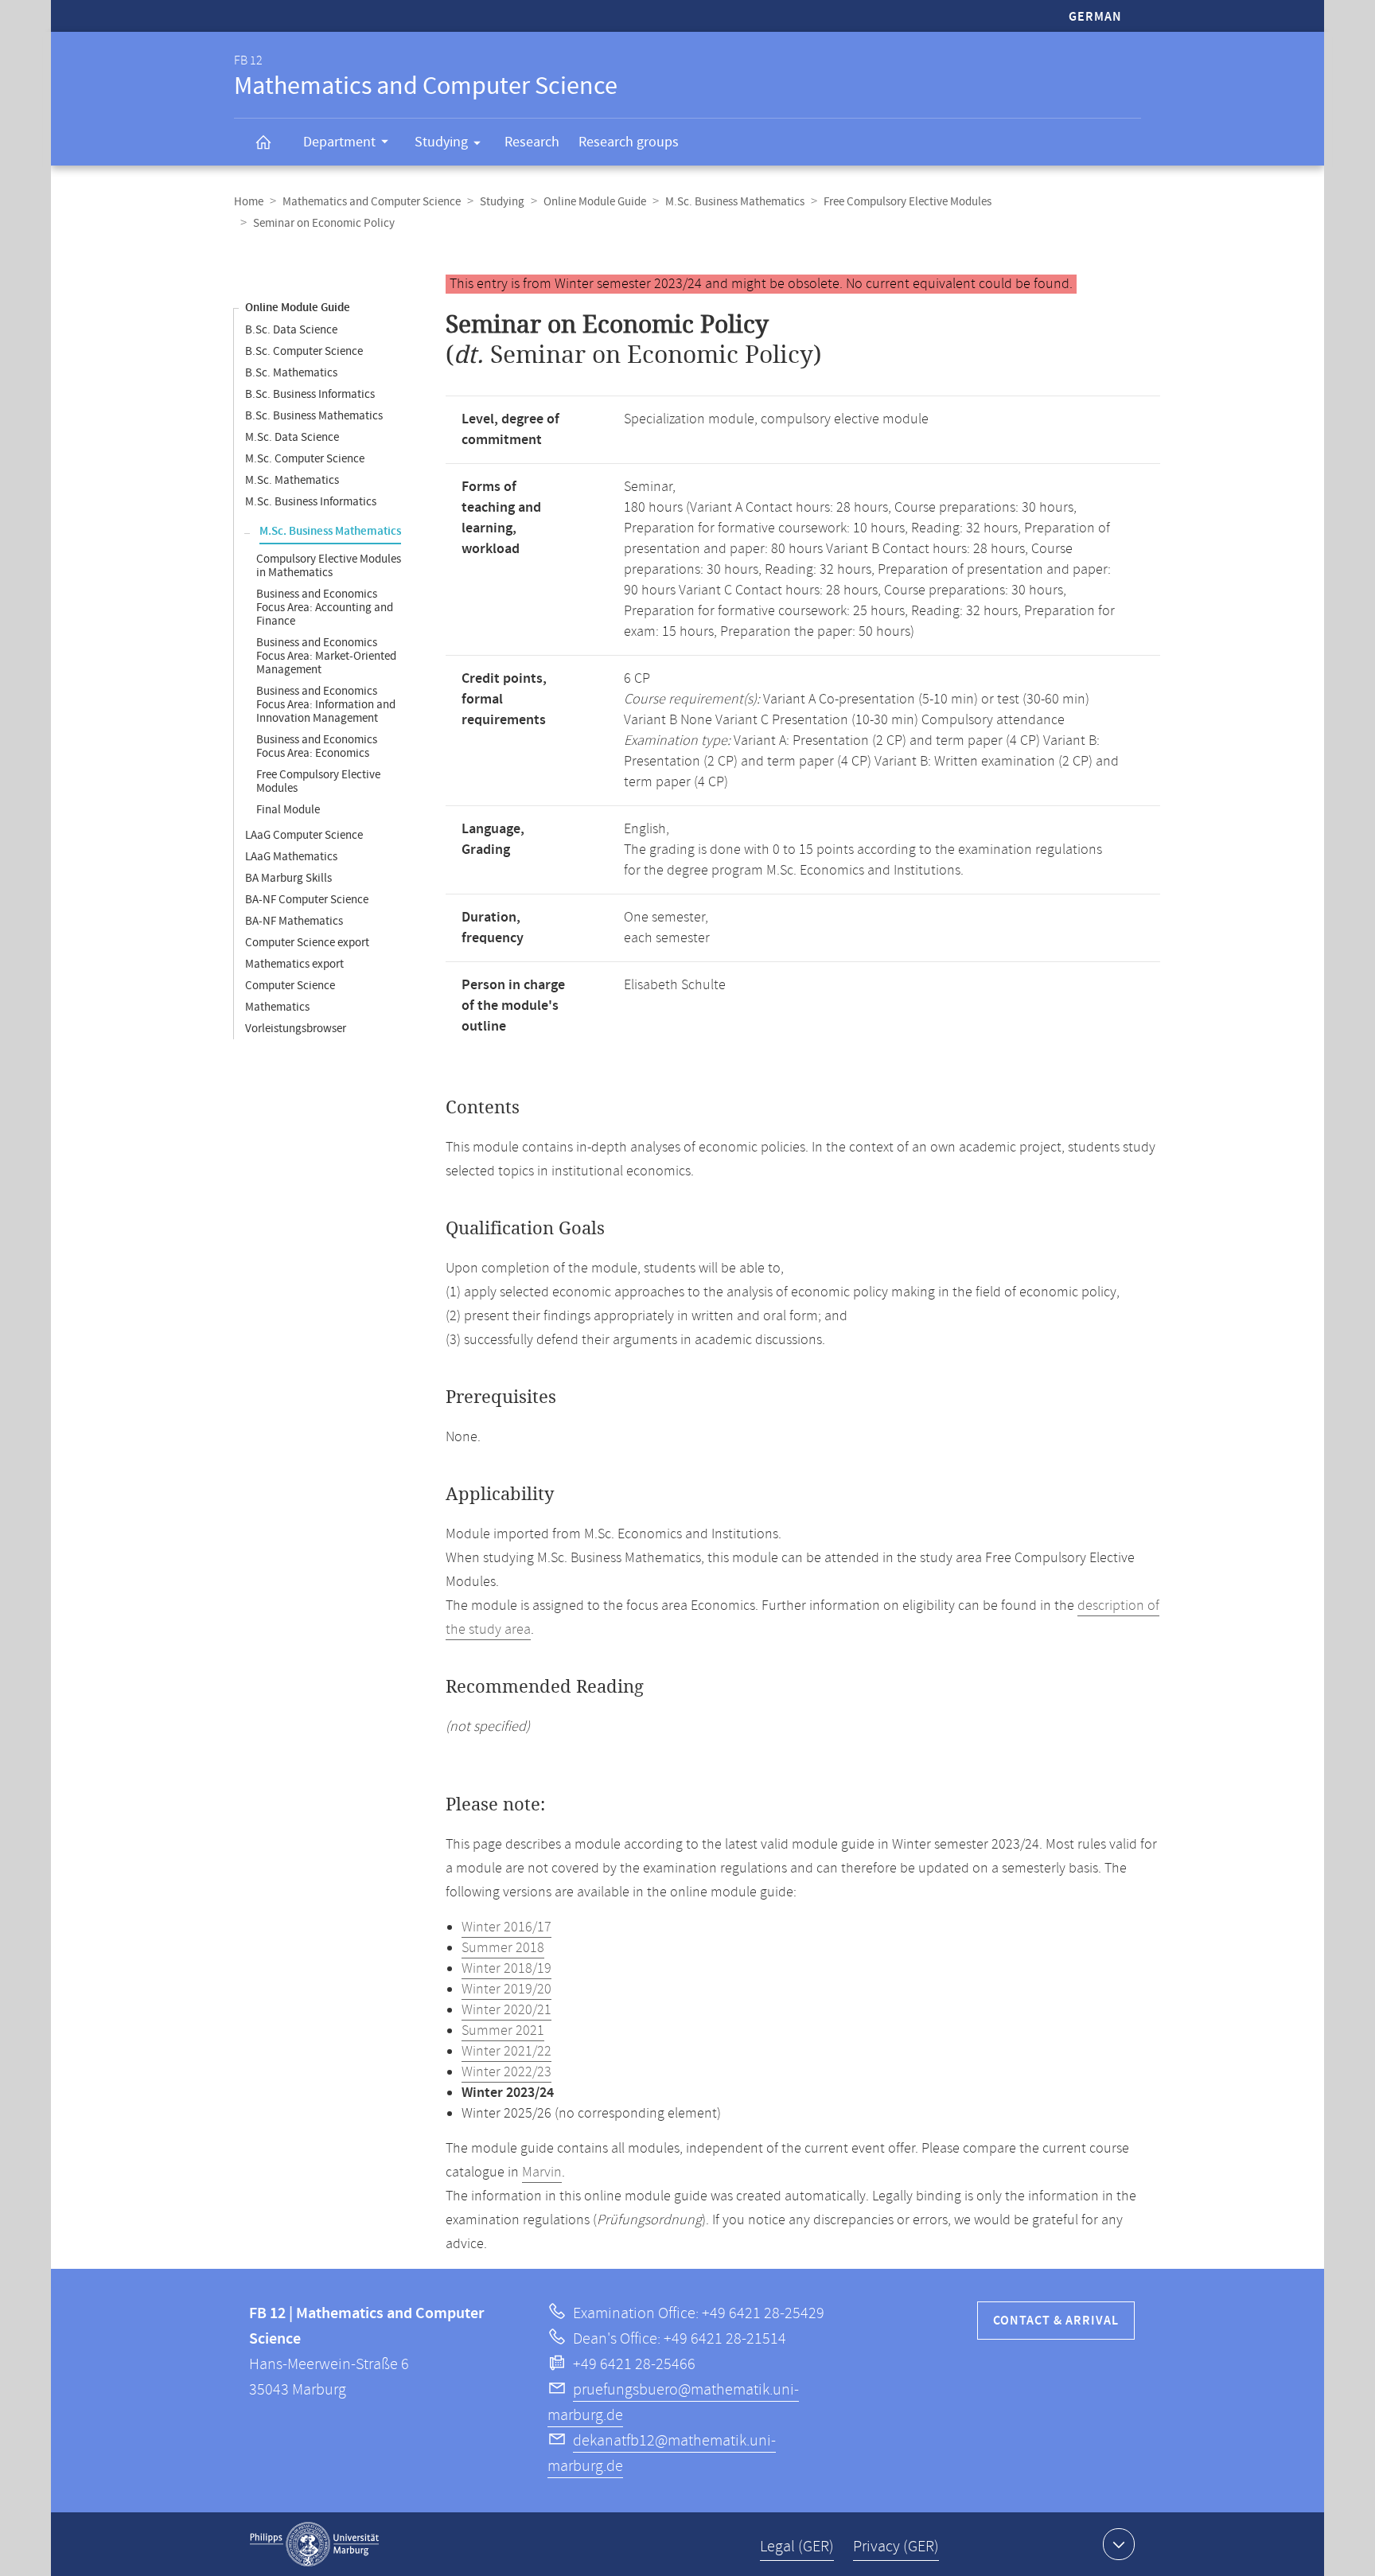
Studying (441, 142)
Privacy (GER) (896, 2547)
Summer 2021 (503, 2031)
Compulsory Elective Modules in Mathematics (329, 566)
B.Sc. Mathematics (291, 373)
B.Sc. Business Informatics (310, 394)
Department (339, 142)
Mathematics (277, 1007)
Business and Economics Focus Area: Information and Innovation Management (326, 705)
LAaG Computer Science (304, 835)
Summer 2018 (503, 1948)
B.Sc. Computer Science (304, 351)
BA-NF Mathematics (294, 921)
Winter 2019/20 (506, 1989)
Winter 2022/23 (506, 2072)
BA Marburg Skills (288, 878)
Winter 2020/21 (506, 2010)
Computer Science (290, 986)
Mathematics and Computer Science (372, 202)
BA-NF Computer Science (307, 900)
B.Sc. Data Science (291, 330)
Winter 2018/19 (506, 1969)
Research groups (629, 142)
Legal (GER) (797, 2547)
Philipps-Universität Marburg (314, 2544)
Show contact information (1119, 2544)
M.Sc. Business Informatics (311, 502)
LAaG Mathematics (291, 857)
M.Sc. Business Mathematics (735, 202)
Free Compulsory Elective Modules (908, 202)
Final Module (288, 810)
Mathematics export (294, 964)
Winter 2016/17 (506, 1927)
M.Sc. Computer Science (305, 459)
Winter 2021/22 (506, 2052)
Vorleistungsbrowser (296, 1029)
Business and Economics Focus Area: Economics (317, 746)
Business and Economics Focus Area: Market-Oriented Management (326, 656)
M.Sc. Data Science (292, 437)
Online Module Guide (595, 202)
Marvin (542, 2173)
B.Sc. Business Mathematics (314, 416)
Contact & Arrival (1056, 2321)
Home (249, 202)
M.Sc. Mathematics (292, 480)
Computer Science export (307, 943)
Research (532, 142)
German (1095, 17)
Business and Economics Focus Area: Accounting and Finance (325, 608)
